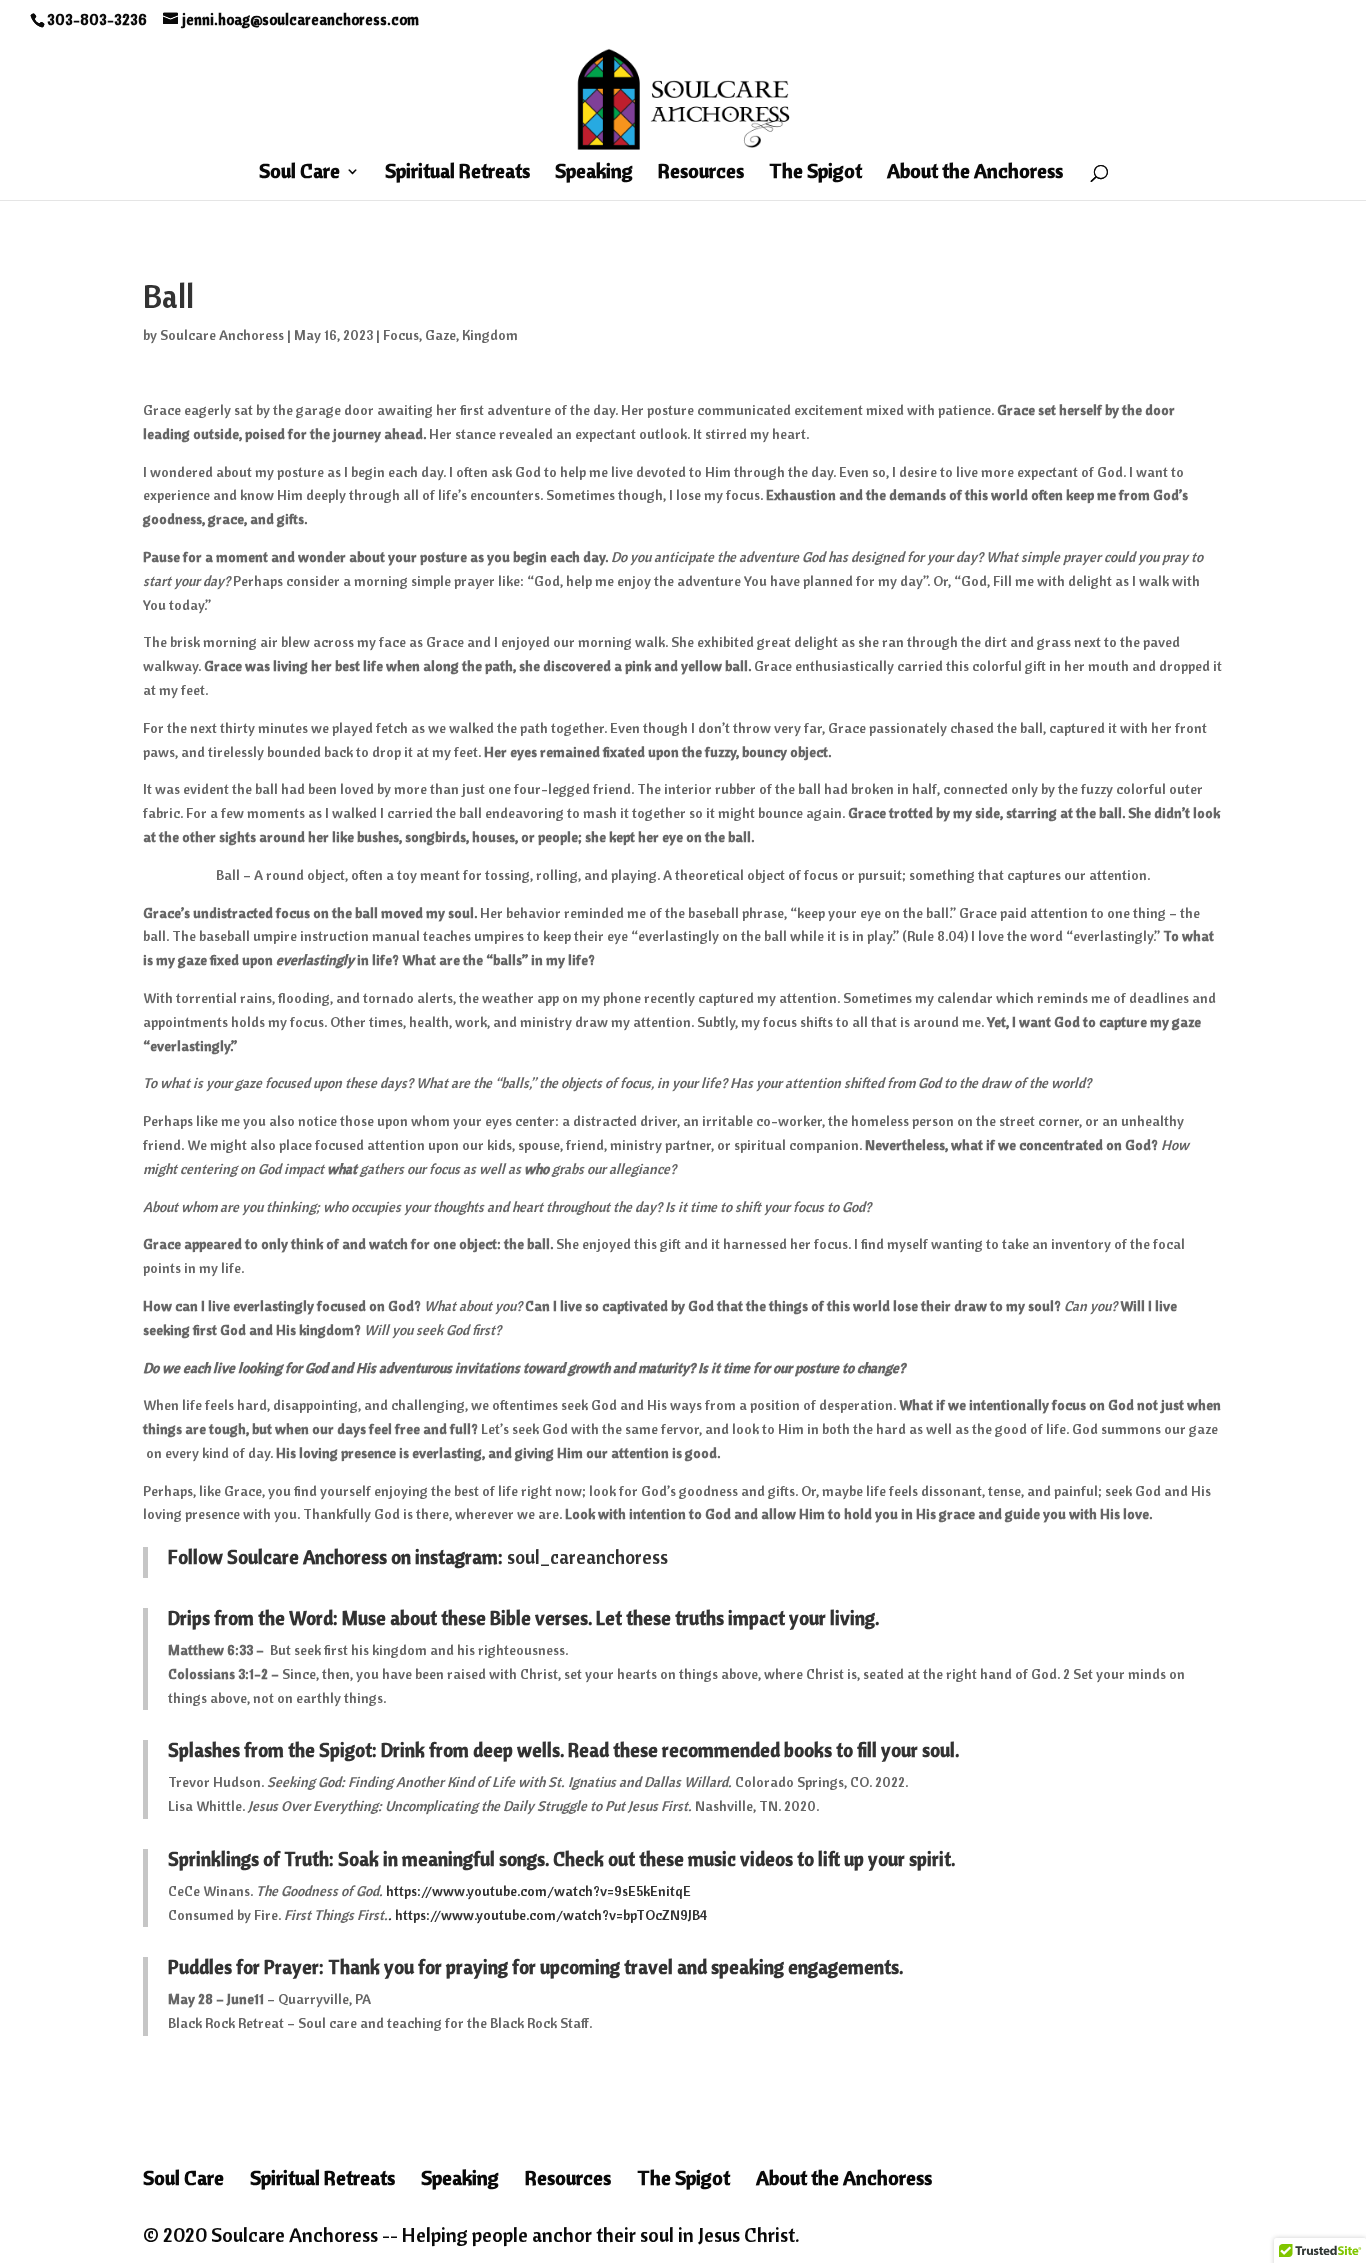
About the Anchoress (975, 173)
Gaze (440, 335)
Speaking (594, 173)
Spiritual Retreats (457, 173)
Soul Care (299, 173)
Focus (401, 335)
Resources (701, 173)
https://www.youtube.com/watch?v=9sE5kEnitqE (538, 1891)
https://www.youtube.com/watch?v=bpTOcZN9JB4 (549, 1915)
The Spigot (815, 173)
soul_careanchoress (587, 1557)
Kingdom (490, 335)
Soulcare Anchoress (222, 335)
